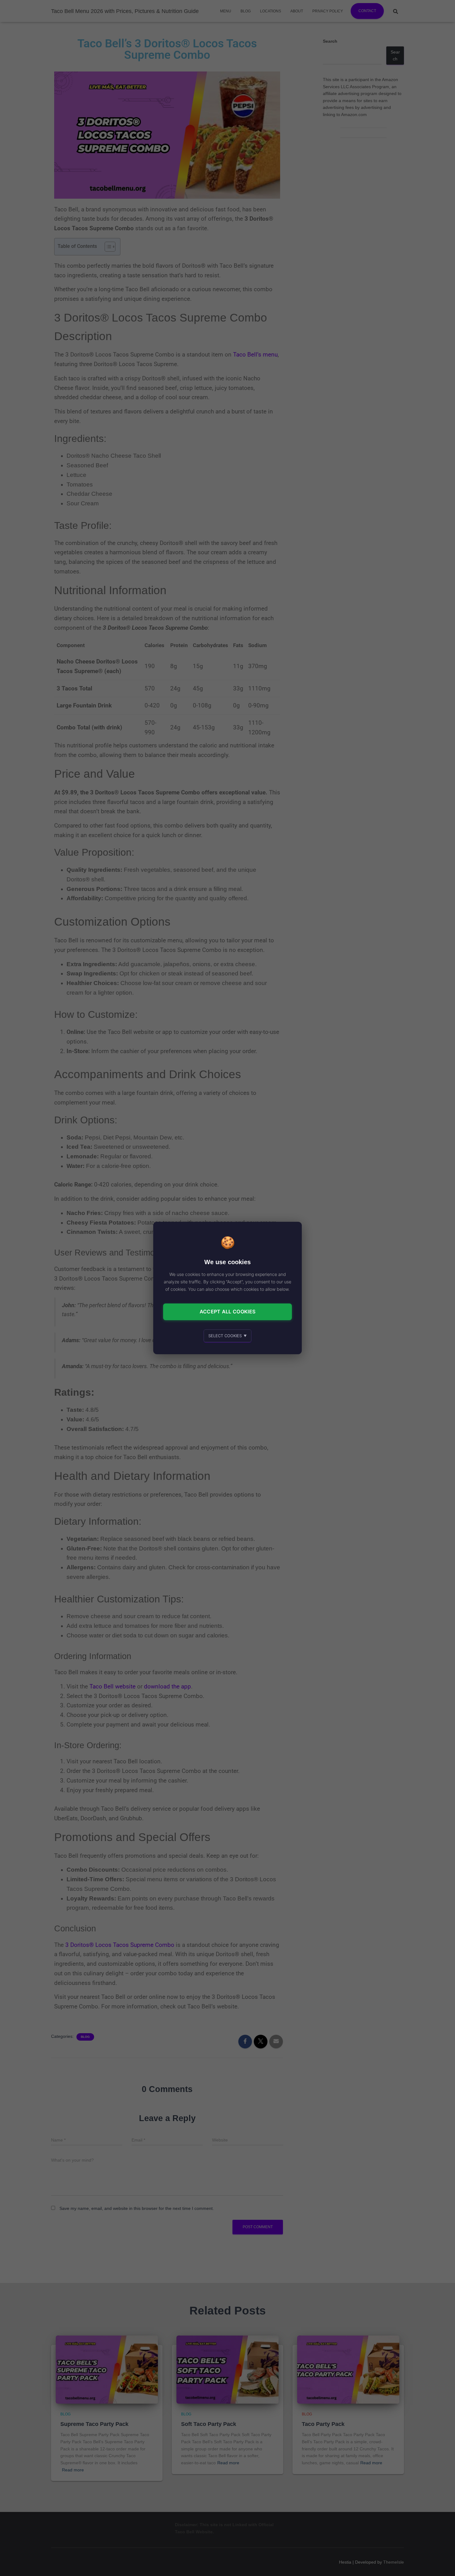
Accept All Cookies (227, 1312)
